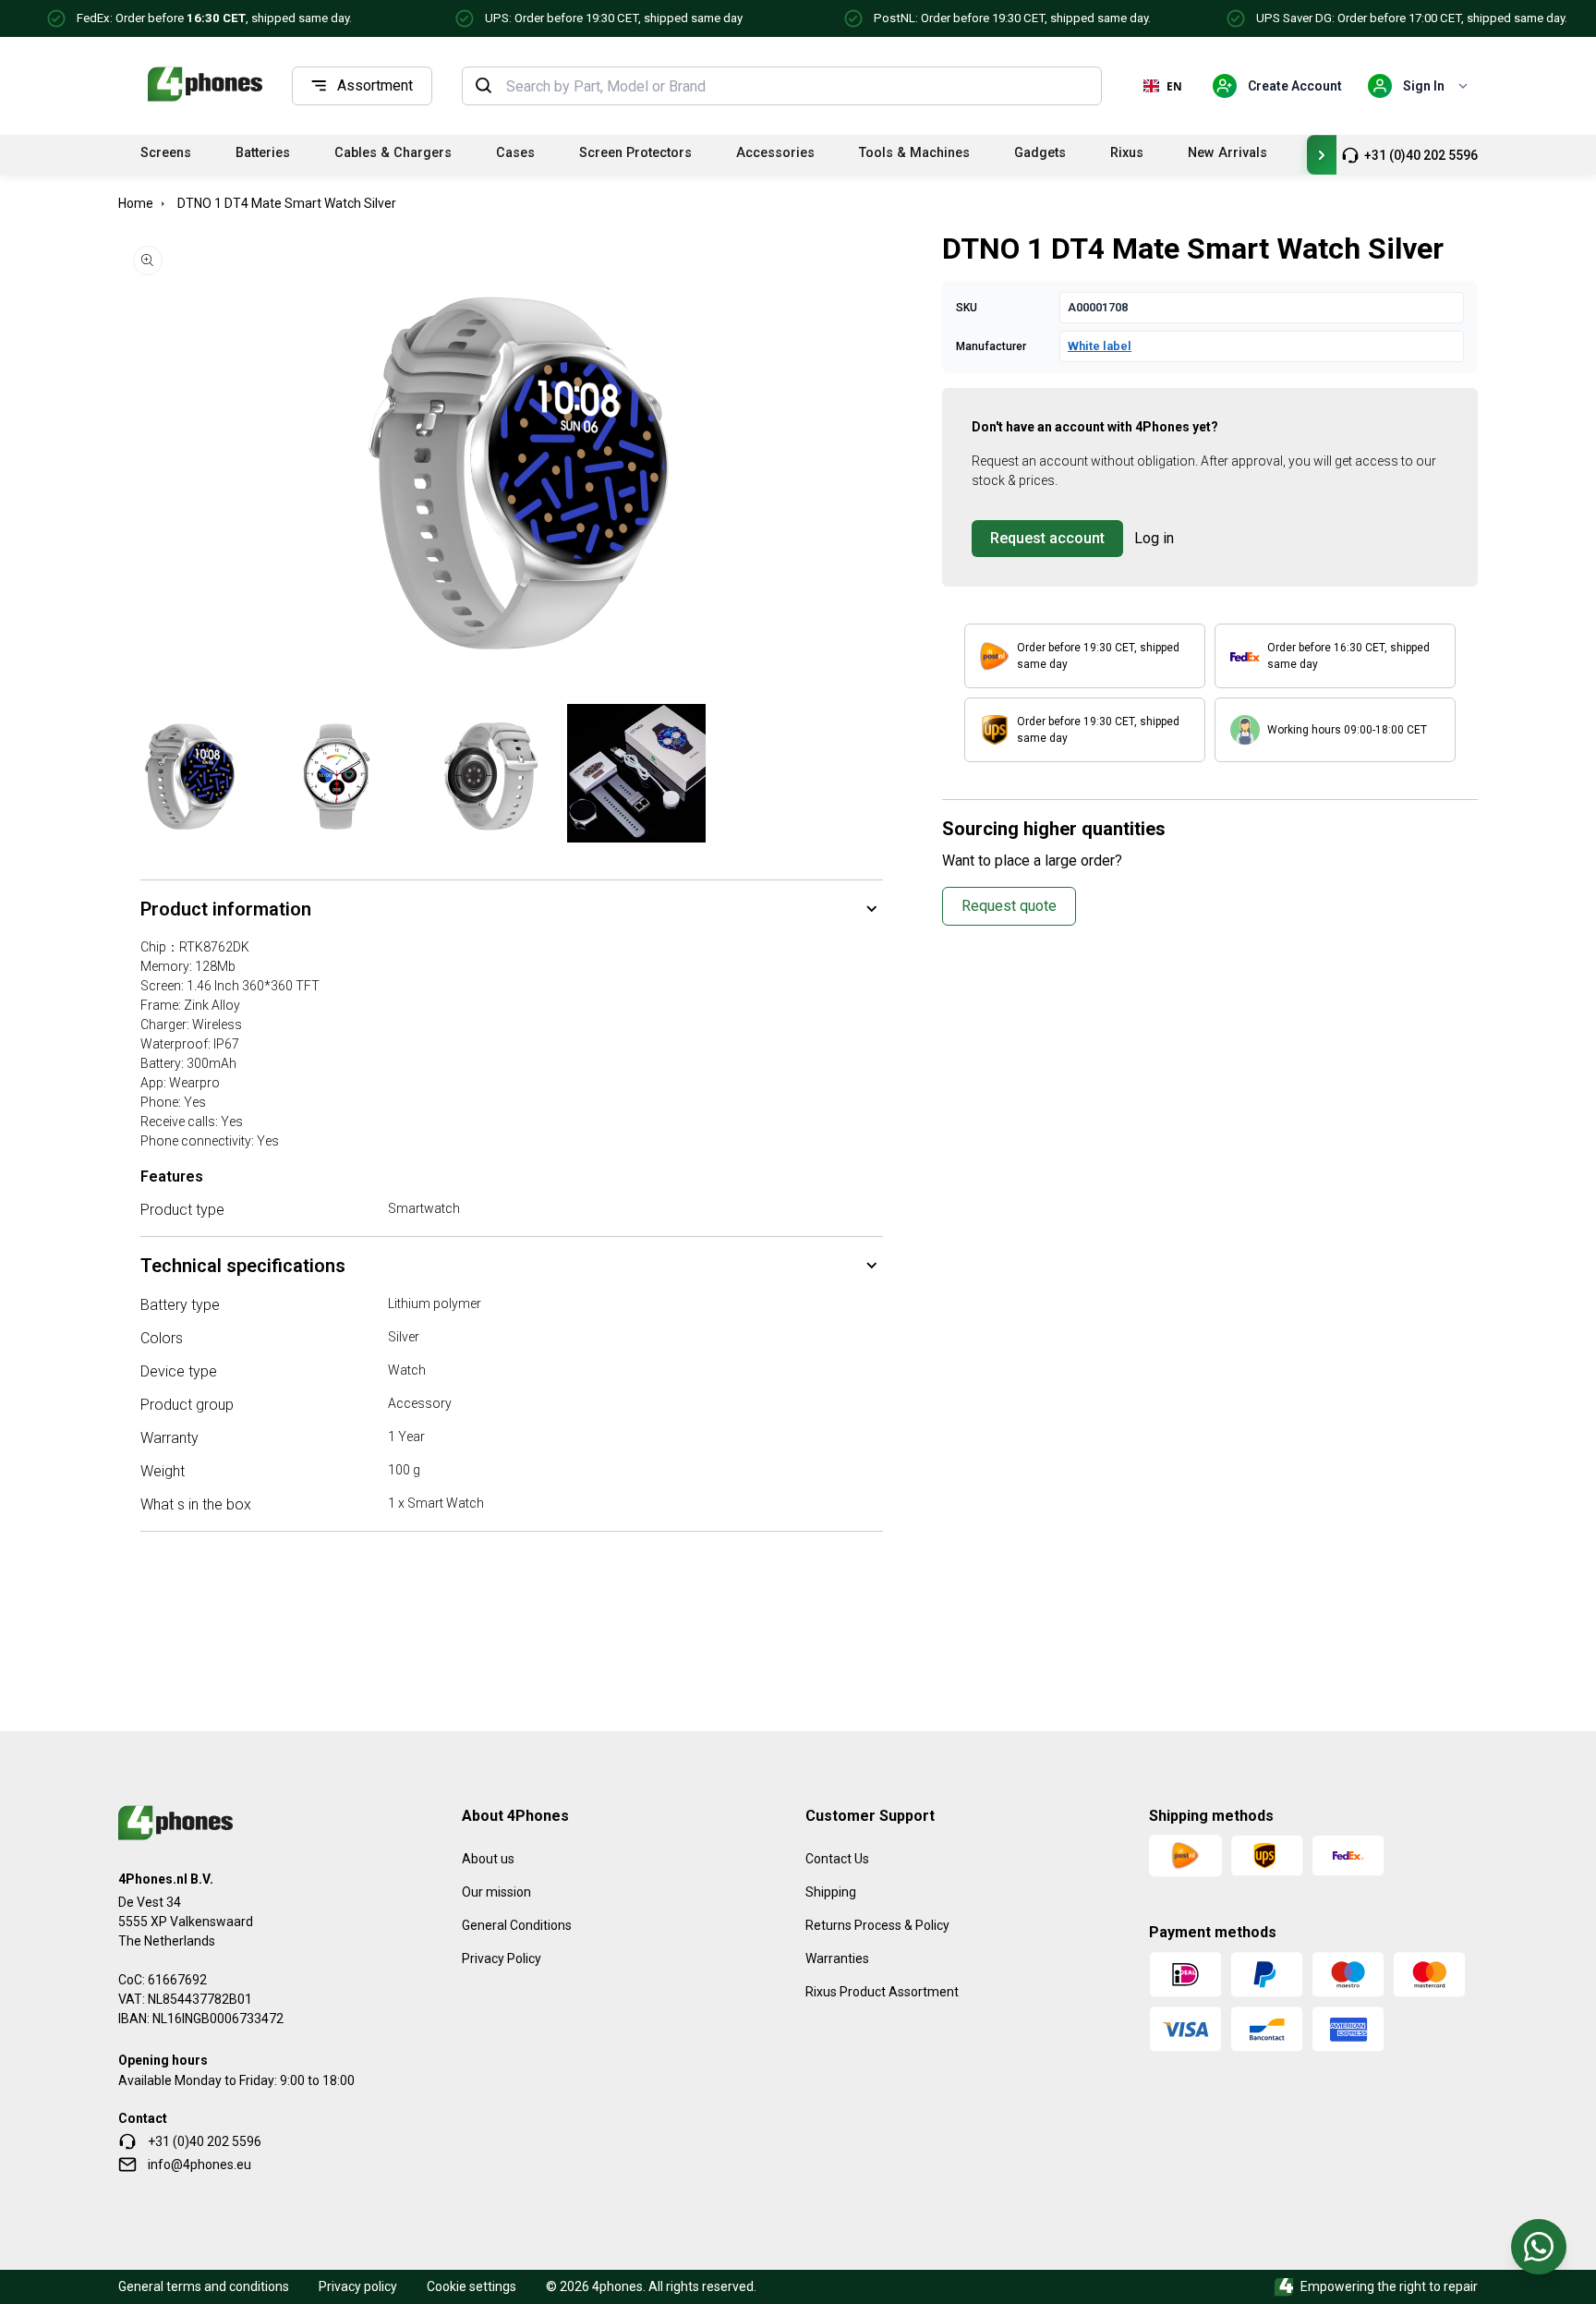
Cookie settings (472, 2286)
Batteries (263, 153)
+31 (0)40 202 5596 (1421, 155)
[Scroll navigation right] (1322, 155)
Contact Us (837, 1859)
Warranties (837, 1958)
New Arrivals (1227, 153)
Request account (1047, 538)
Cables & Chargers (393, 153)
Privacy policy (358, 2286)
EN (1174, 86)
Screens (166, 153)
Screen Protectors (635, 153)
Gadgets (1040, 153)
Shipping (831, 1892)
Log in (1154, 538)
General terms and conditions (204, 2286)
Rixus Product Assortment (882, 1992)
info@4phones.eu (199, 2165)
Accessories (775, 153)
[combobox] (798, 86)
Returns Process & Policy (877, 1925)
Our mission (496, 1892)
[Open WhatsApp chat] (1539, 2247)
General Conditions (517, 1925)
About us (488, 1859)
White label (1100, 346)
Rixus (1127, 153)
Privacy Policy (502, 1958)
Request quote (1009, 906)
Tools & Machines (914, 153)
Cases (515, 153)
